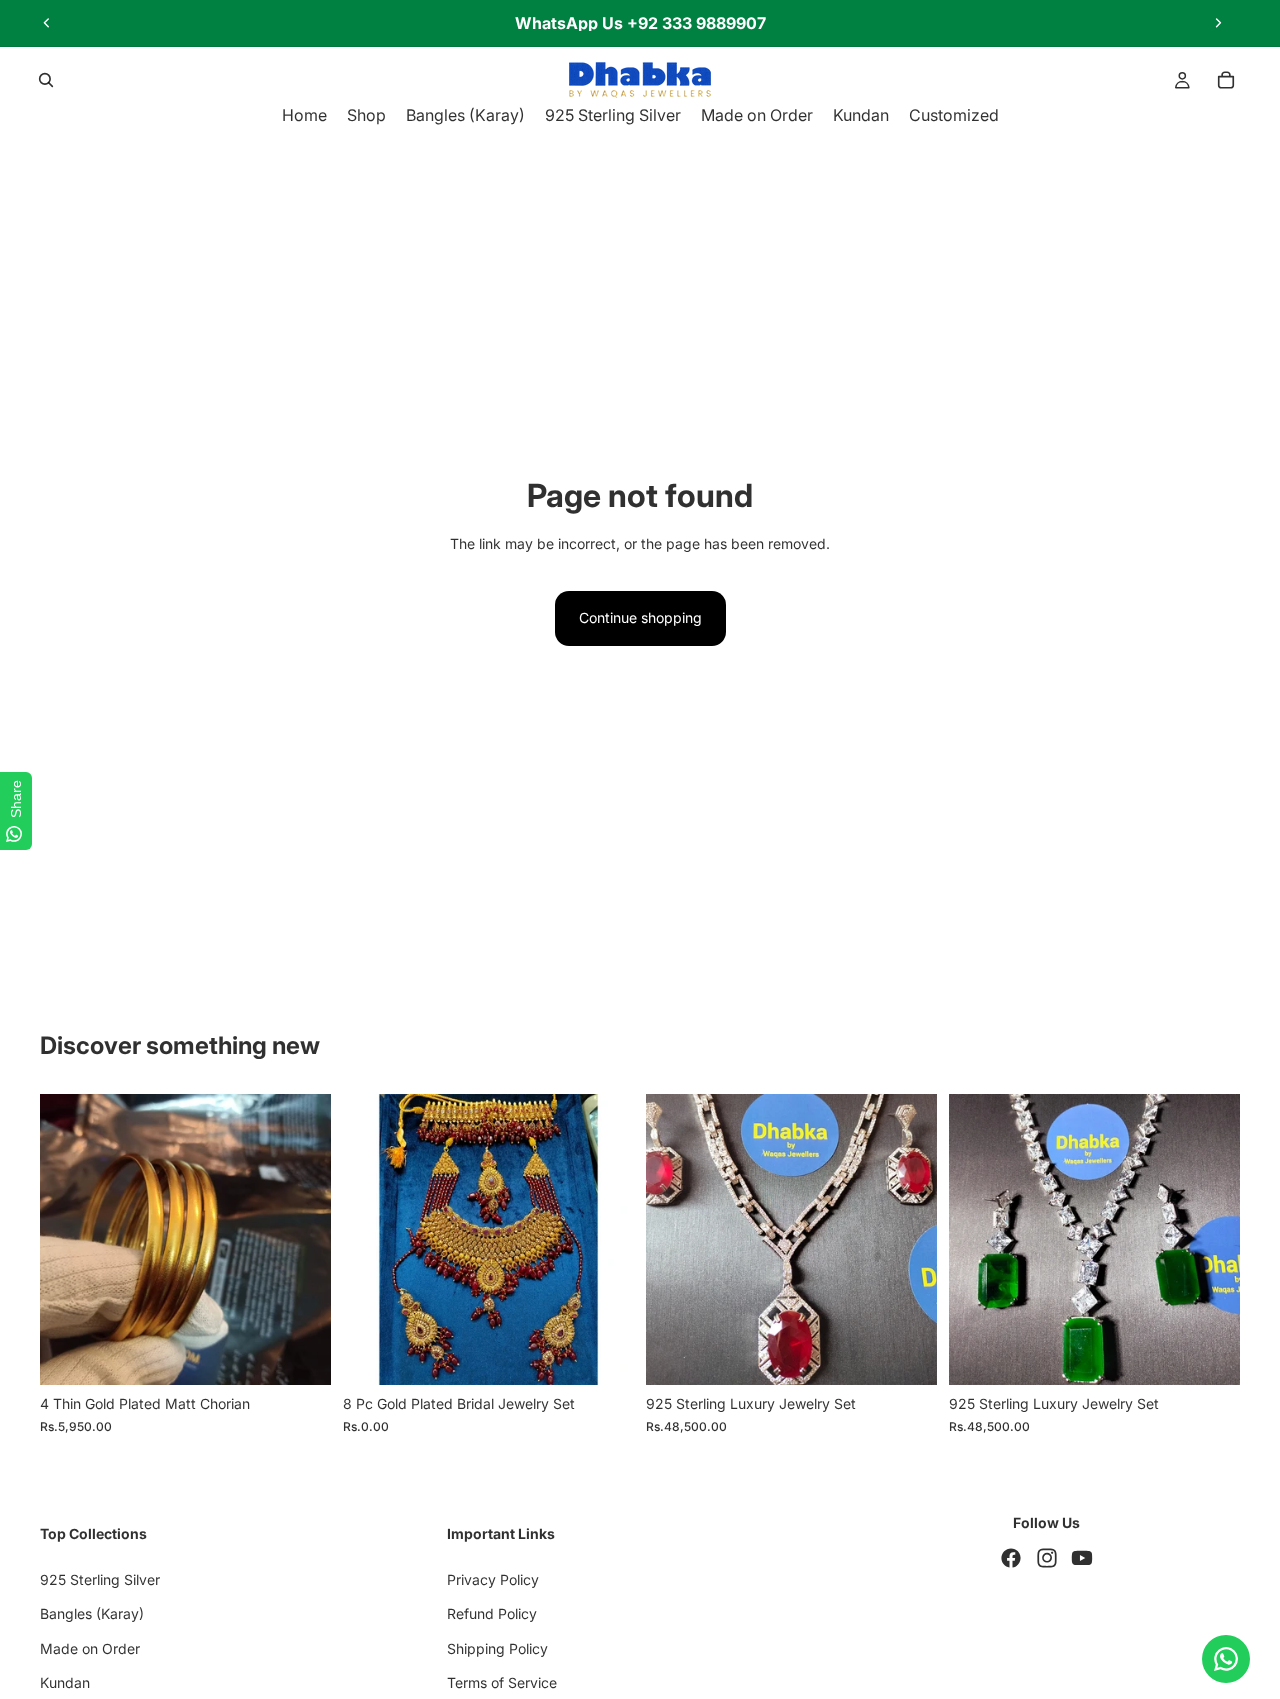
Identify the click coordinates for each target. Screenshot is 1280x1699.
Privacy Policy (493, 1579)
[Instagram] (1047, 1559)
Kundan (65, 1682)
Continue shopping (640, 617)
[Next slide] (1218, 23)
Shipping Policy (497, 1648)
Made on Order (90, 1648)
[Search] (46, 80)
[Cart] (1226, 80)
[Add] (603, 1355)
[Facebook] (1011, 1559)
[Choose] (300, 1355)
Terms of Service (502, 1682)
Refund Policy (492, 1613)
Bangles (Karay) (92, 1613)
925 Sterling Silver (100, 1579)
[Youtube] (1082, 1559)
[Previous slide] (47, 23)
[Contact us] (1226, 1659)
